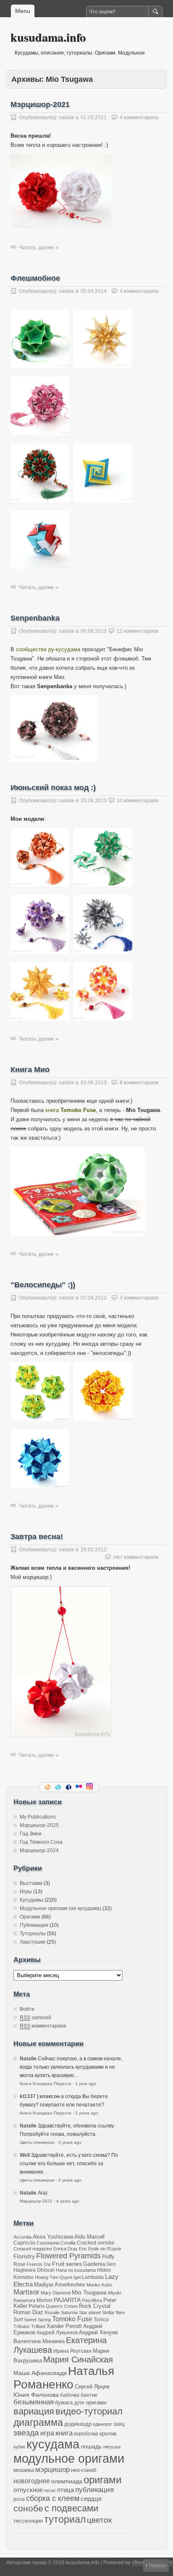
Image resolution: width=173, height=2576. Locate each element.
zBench (140, 2563)
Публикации (34, 1925)
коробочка (86, 2434)
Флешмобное (35, 278)
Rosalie (52, 2312)
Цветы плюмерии (37, 2142)
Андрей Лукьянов (57, 2332)
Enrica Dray (66, 2249)
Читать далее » (39, 247)
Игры (26, 1892)
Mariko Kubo (99, 2285)
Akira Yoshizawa (53, 2237)
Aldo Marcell (89, 2237)
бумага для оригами (81, 2403)
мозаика (24, 2470)
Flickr (80, 1787)
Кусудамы (31, 1900)
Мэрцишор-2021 (40, 104)
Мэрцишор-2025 (39, 1825)
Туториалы (33, 1934)
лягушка (112, 2447)
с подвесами (71, 2508)
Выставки (31, 1883)
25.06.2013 (94, 801)
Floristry (24, 2256)
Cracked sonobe (96, 2243)
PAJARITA (67, 2300)
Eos (83, 2249)
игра (47, 2433)
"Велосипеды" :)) (43, 1285)
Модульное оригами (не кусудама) (60, 1908)
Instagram (90, 1787)
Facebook (69, 1787)
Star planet (90, 2312)
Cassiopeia (48, 2243)
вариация (34, 2412)
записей (35, 2017)
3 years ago (70, 2142)
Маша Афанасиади (40, 2373)
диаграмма (38, 2422)
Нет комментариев (136, 1557)
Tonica (101, 2319)
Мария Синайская (78, 2359)
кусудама (53, 2444)
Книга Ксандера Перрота (46, 2084)
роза (19, 2499)
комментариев (43, 2026)
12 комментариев (138, 631)
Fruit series (67, 2264)
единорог (102, 2424)
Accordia (22, 2237)
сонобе (28, 2508)
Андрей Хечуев (98, 2333)
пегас (50, 2490)
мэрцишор (52, 2470)
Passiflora (92, 2300)
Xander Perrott (64, 2326)
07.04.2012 (94, 1298)
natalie (67, 117)
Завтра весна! (37, 1537)
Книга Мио (30, 1070)
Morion (45, 2300)
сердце (91, 2499)
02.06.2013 (94, 1083)
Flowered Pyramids (68, 2256)
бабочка (70, 2395)
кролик (108, 2434)
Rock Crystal (95, 2306)
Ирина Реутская (72, 2351)
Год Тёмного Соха (41, 1842)
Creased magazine (33, 2249)
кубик (19, 2447)
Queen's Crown (62, 2306)
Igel (77, 2277)
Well (25, 2155)
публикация (94, 2490)
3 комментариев (139, 1298)
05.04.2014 (94, 291)
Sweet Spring (37, 2320)
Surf (18, 2319)
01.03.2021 (94, 117)
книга (71, 1110)
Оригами (30, 1917)
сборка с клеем (53, 2498)
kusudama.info (48, 37)
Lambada (93, 2277)
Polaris (37, 2306)
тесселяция (28, 2521)
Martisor (26, 2292)
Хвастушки (33, 1942)
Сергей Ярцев (92, 2387)
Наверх (158, 2566)
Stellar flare (113, 2312)
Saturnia (69, 2312)
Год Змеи (31, 1834)
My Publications (38, 1817)
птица (66, 2490)
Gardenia (94, 2264)
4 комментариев (139, 117)
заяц (119, 2424)
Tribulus (22, 2326)
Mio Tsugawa (89, 2292)
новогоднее (32, 2481)
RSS (48, 1787)
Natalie (28, 2059)
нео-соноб (84, 2470)
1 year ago (86, 2084)
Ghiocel (46, 2270)
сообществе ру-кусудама (48, 649)
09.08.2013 (94, 631)
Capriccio (24, 2243)
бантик (89, 2395)
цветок (99, 2520)
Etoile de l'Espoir (105, 2249)
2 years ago (87, 2113)
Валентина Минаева (39, 2341)
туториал (65, 2519)
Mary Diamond (56, 2293)
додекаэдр (78, 2424)
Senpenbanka (35, 618)
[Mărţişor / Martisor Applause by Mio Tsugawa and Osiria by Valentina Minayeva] (61, 232)
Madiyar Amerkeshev (60, 2285)
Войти (27, 2009)
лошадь (91, 2446)
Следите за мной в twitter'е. (59, 1787)
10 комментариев (138, 801)
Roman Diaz (28, 2312)
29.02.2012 (94, 1550)
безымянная (34, 2402)
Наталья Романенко (64, 2378)
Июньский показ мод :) (53, 788)
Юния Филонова (36, 2395)
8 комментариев (139, 1083)
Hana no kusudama (76, 2270)
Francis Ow (39, 2264)
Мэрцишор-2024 (39, 1850)
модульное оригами (69, 2458)
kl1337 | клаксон (40, 2096)
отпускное (28, 2490)
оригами (102, 2480)
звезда (26, 2433)
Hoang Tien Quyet (54, 2277)
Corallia (68, 2243)
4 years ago (68, 2201)
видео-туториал (89, 2412)
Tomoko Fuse (72, 2319)
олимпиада (67, 2481)
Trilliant (38, 2326)
